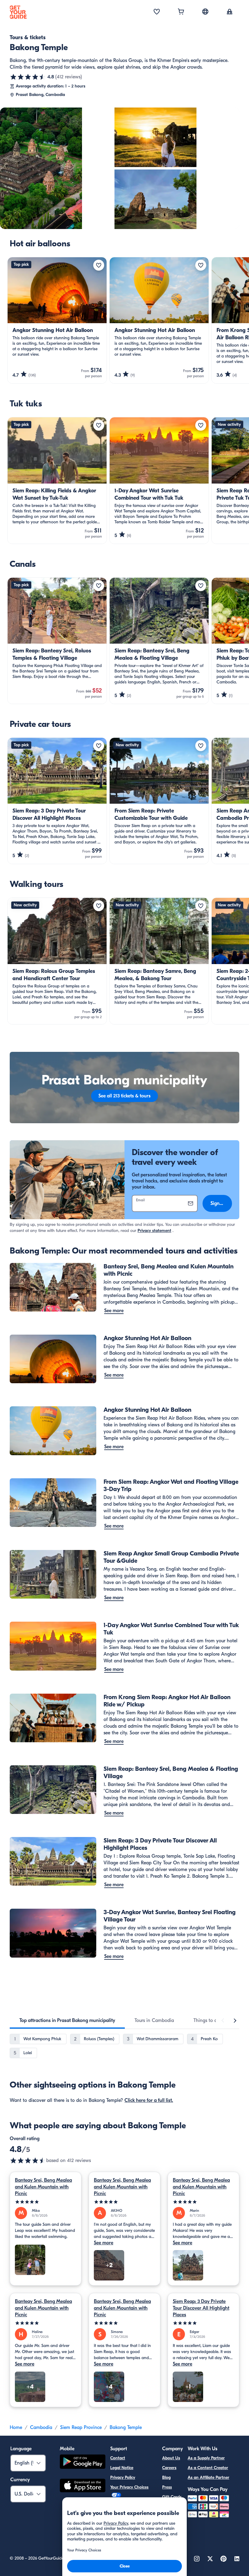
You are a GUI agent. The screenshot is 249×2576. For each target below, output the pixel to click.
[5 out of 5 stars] (46, 2202)
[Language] (205, 12)
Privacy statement (154, 1231)
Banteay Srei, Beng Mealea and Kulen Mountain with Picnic (43, 2187)
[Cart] (181, 12)
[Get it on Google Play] (83, 2463)
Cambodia (41, 2427)
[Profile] (230, 12)
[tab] (67, 2020)
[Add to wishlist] (99, 265)
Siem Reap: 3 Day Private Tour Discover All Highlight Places (201, 2308)
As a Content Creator (208, 2468)
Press (167, 2487)
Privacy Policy (123, 2477)
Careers (169, 2468)
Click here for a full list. (149, 2100)
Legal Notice (122, 2468)
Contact (118, 2458)
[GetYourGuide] (18, 12)
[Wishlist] (157, 12)
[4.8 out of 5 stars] (28, 77)
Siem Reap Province (81, 2427)
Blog (166, 2477)
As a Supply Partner (206, 2458)
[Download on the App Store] (83, 2486)
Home (16, 2427)
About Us (171, 2458)
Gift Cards (172, 2497)
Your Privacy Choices (129, 2487)
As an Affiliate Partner (208, 2477)
